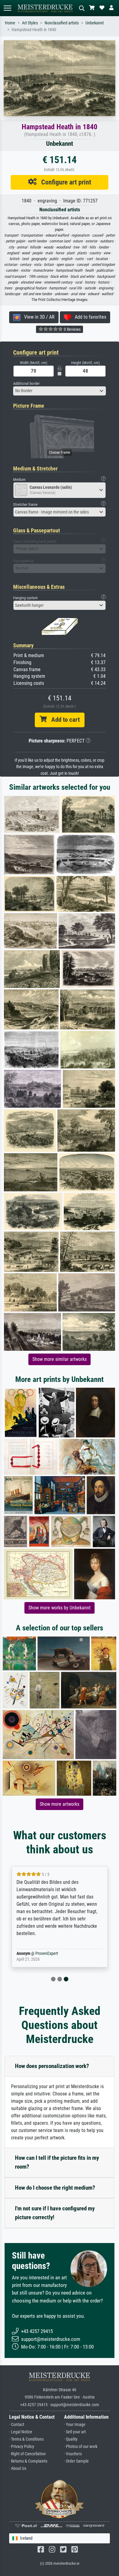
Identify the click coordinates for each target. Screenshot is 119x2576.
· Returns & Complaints (28, 2461)
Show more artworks (60, 1804)
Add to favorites (89, 317)
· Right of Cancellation (27, 2454)
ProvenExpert (47, 1953)
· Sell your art (75, 2432)
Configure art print (64, 182)
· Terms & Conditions (26, 2439)
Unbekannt (95, 23)
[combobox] (60, 391)
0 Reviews (72, 329)
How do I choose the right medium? (55, 2188)
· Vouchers (73, 2454)
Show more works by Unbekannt (60, 1608)
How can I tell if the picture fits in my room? (57, 2162)
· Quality (71, 2439)
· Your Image (75, 2425)
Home (10, 23)
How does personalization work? (52, 2066)
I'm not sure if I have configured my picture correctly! (55, 2213)
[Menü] (7, 8)
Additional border (26, 383)
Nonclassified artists (62, 23)
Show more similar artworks (60, 1359)
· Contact (17, 2425)
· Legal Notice (21, 2432)
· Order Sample (76, 2461)
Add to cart (63, 720)
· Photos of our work (81, 2447)
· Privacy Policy (22, 2447)
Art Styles (30, 23)
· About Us (18, 2469)
